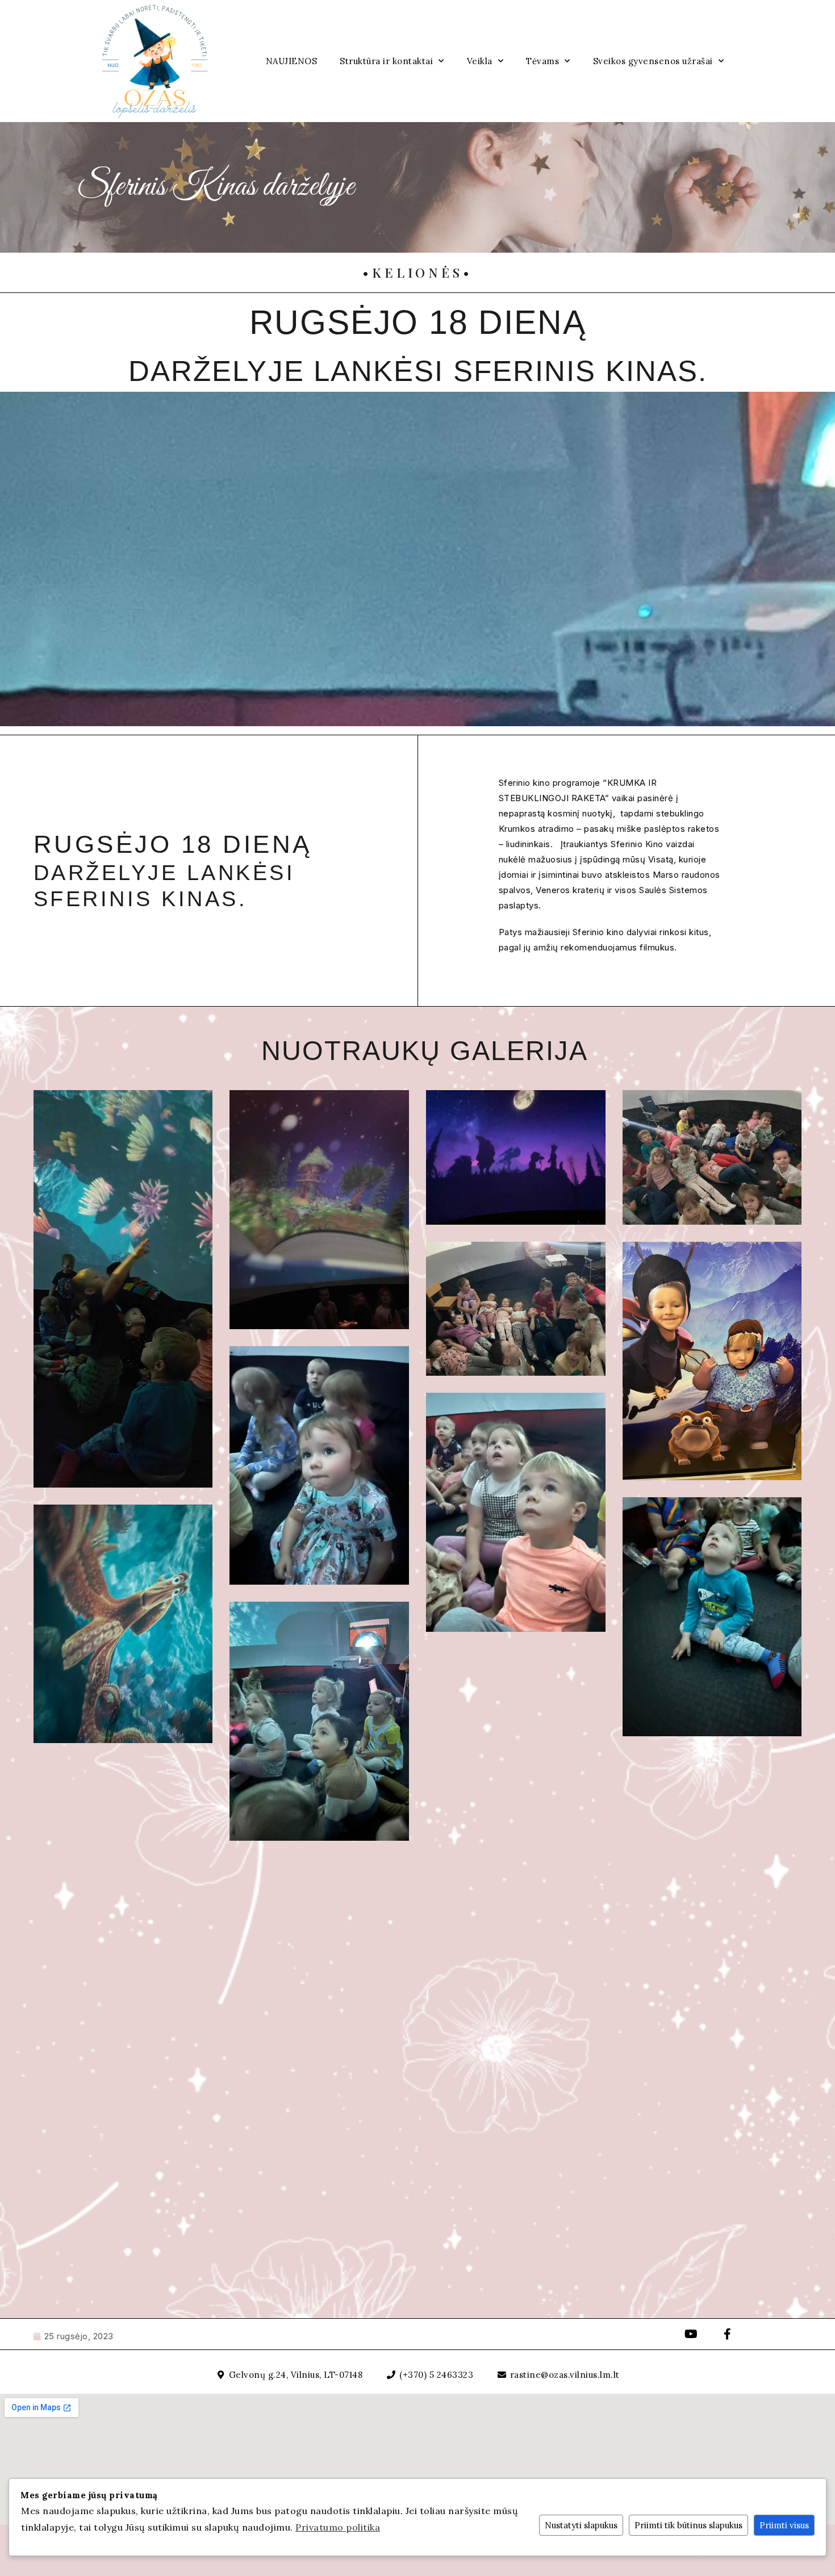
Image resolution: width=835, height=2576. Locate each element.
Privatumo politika (338, 2527)
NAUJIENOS (292, 61)
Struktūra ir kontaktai (386, 61)
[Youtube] (691, 2334)
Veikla (480, 61)
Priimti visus (784, 2525)
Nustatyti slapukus (581, 2525)
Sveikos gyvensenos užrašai (653, 61)
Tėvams (542, 61)
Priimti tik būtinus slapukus (688, 2525)
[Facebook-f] (728, 2334)
